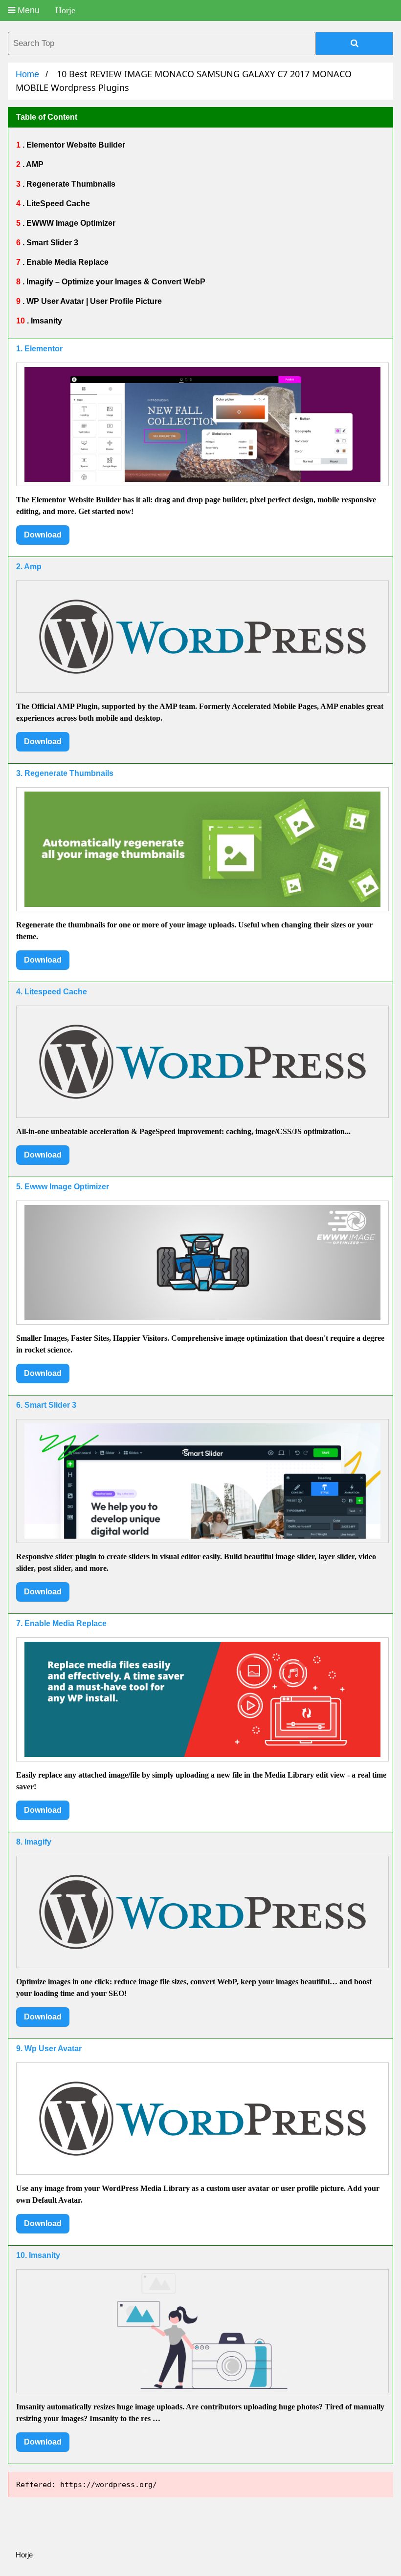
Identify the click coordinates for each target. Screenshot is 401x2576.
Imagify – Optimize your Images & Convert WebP (115, 282)
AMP (34, 164)
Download (43, 535)
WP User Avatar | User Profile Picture (93, 301)
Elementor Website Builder (75, 145)
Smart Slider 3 (51, 243)
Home (27, 74)
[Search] (355, 43)
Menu (27, 10)
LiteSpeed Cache (57, 204)
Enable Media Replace (67, 262)
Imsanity (45, 321)
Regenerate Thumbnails (70, 184)
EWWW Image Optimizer (70, 223)
